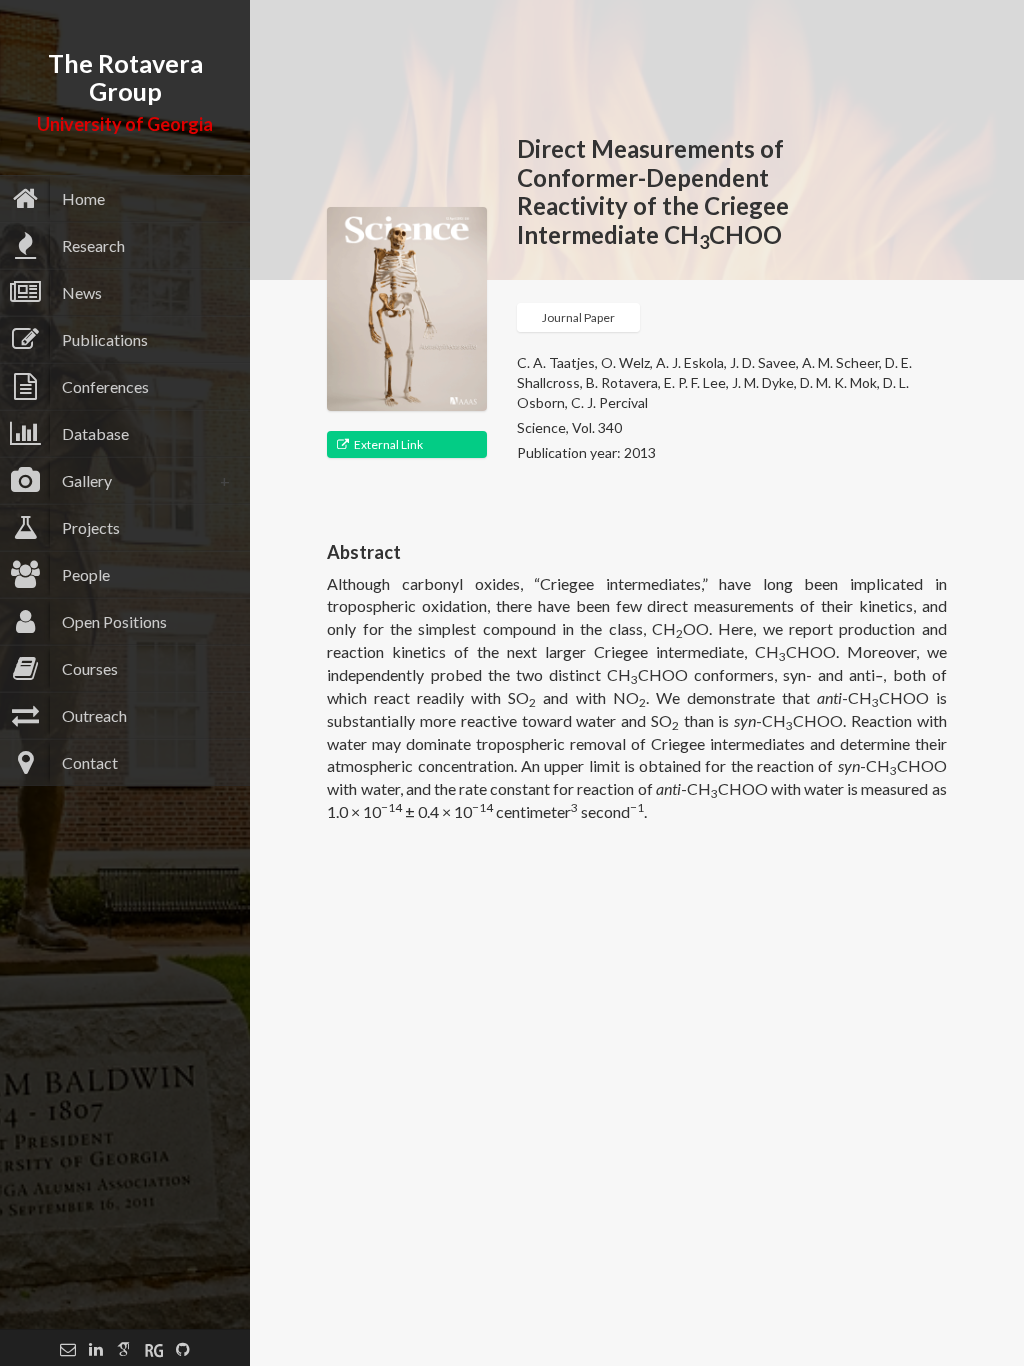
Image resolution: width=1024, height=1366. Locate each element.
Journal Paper (578, 317)
